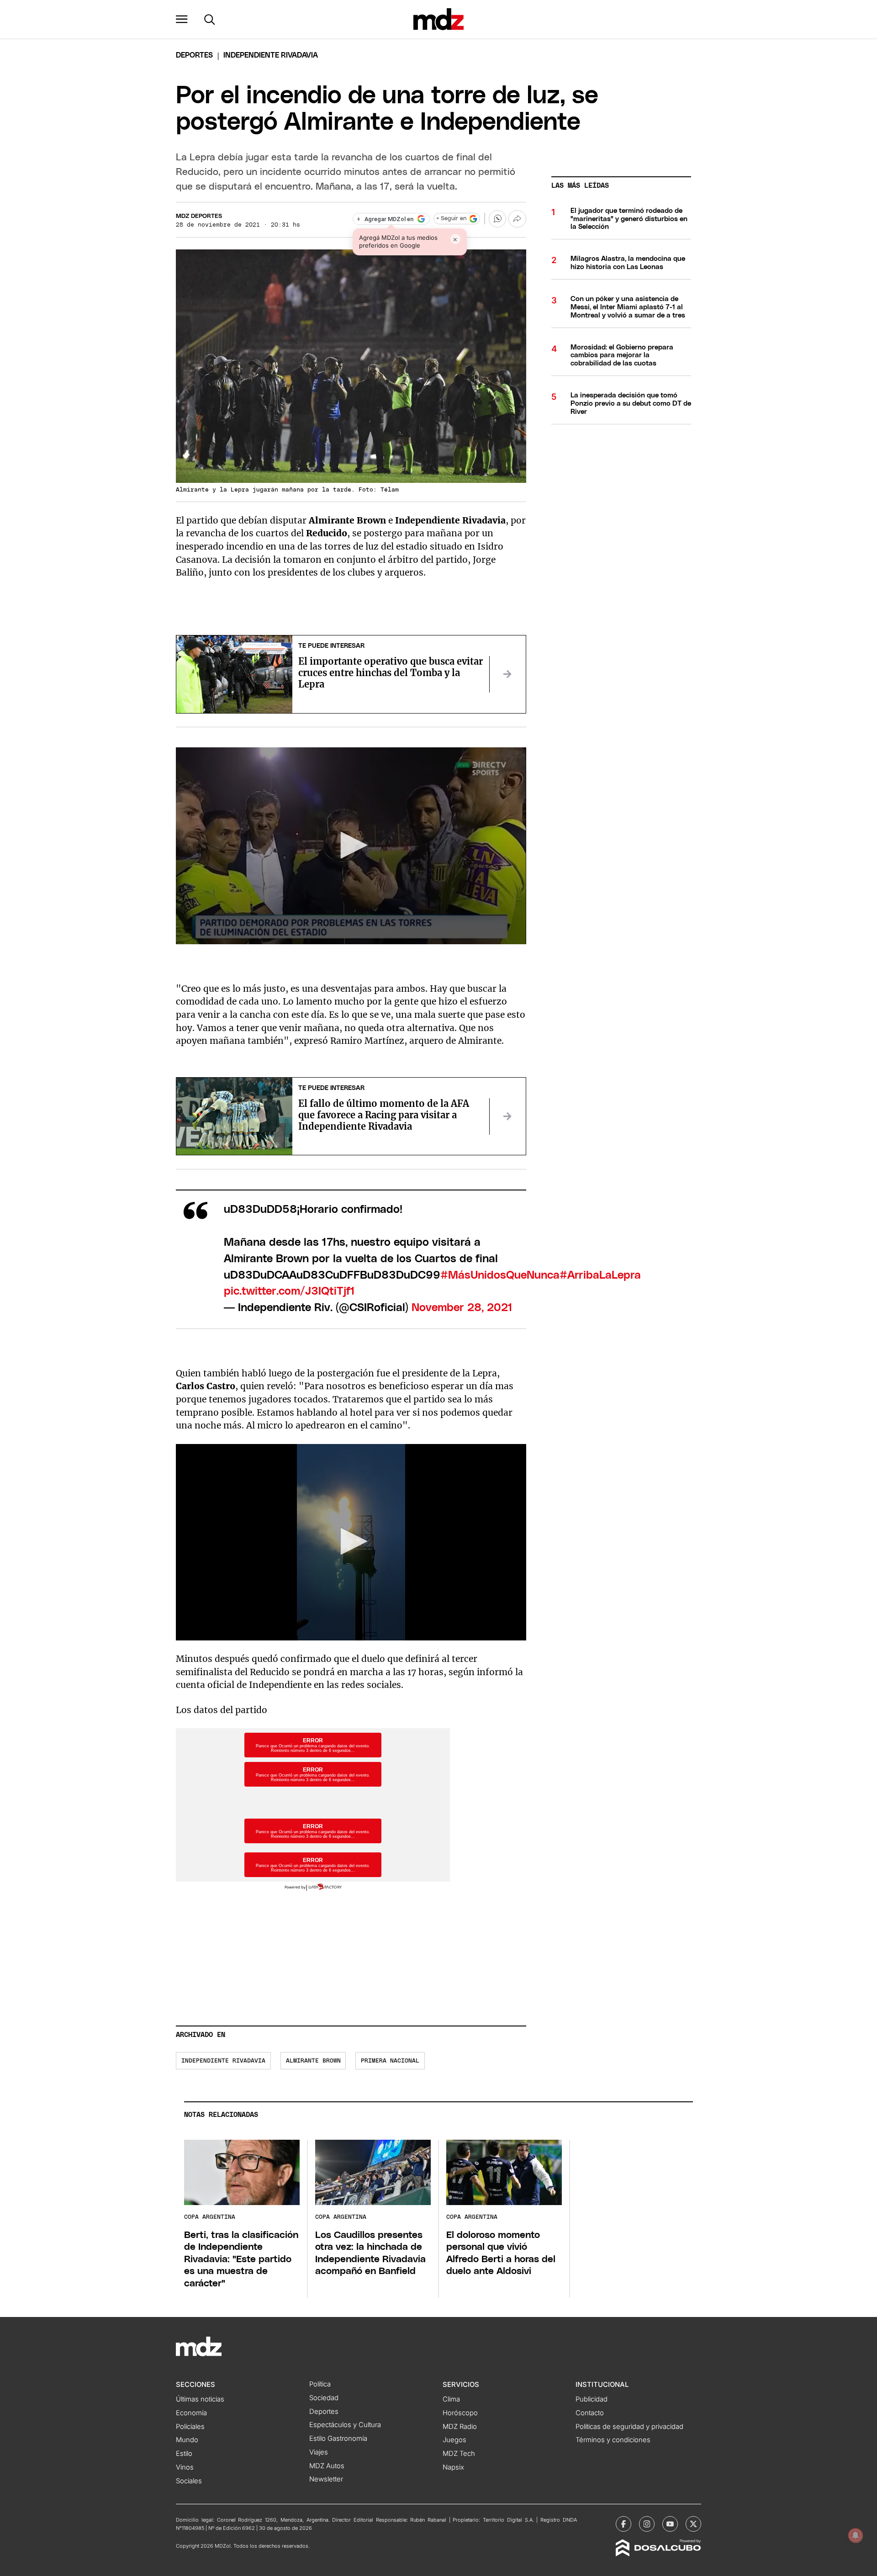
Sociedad (324, 2398)
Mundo (187, 2440)
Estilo (184, 2454)
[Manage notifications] (856, 2535)
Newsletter (326, 2479)
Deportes (194, 55)
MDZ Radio (460, 2427)
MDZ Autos (327, 2466)
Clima (451, 2399)
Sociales (189, 2481)
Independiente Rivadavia (223, 2061)
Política (320, 2384)
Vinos (185, 2467)
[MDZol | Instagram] (647, 2524)
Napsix (453, 2467)
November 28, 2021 (462, 1308)
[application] (351, 846)
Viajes (319, 2452)
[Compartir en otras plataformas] (517, 219)
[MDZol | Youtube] (670, 2524)
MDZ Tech (459, 2454)
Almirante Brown (313, 2061)
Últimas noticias (200, 2399)
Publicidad (592, 2399)
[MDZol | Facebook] (623, 2524)
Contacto (590, 2413)
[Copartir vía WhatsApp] (497, 219)
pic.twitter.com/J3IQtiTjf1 (289, 1291)
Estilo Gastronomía (338, 2438)
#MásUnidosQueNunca (500, 1275)
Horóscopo (460, 2413)
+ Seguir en (451, 219)
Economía (191, 2413)
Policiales (190, 2427)
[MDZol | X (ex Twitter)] (693, 2524)
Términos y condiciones (613, 2440)
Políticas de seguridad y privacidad (629, 2427)
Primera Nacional (390, 2061)
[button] (182, 19)
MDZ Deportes (199, 216)
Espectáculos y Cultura (345, 2425)
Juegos (454, 2440)
